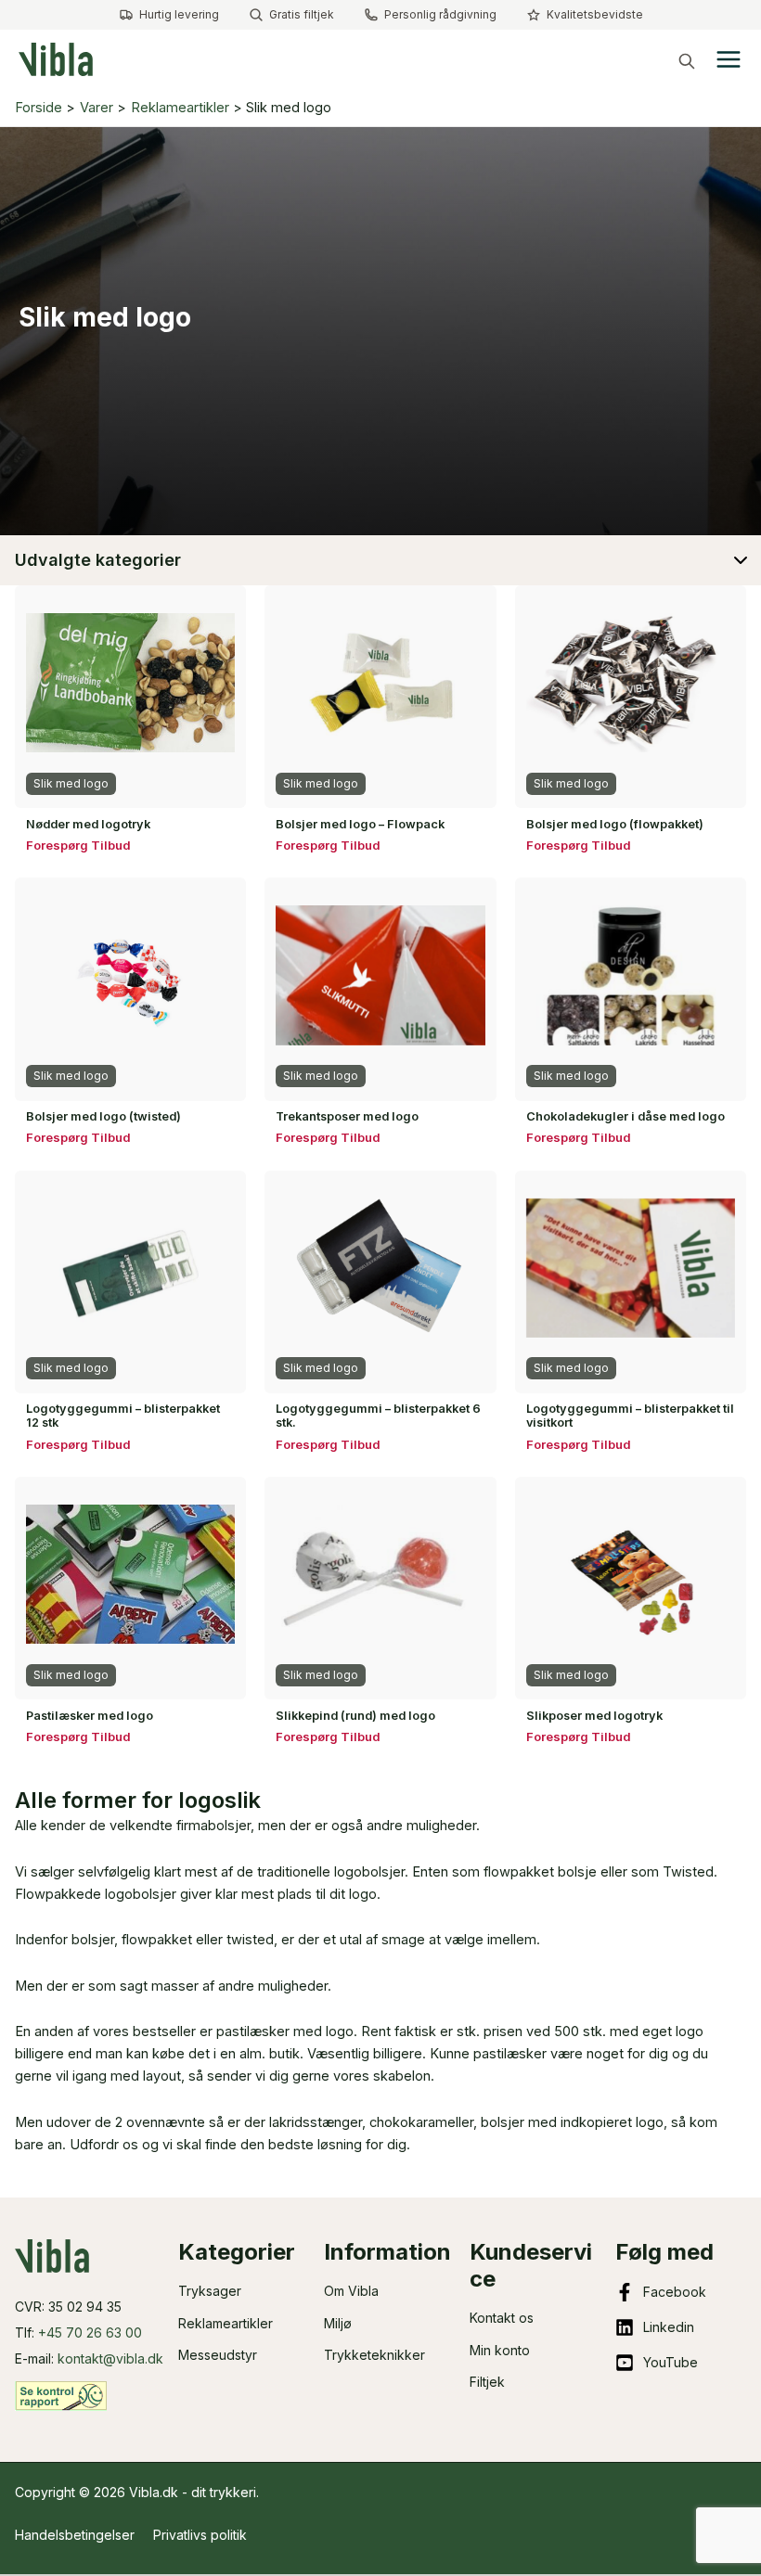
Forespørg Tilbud (78, 845)
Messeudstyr (218, 2355)
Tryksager (210, 2291)
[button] (687, 61)
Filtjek (487, 2382)
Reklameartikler (226, 2323)
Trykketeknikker (374, 2355)
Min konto (500, 2350)
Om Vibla (351, 2291)
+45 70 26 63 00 (90, 2332)
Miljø (338, 2323)
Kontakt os (502, 2318)
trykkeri (233, 2492)
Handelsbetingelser (75, 2535)
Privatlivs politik (200, 2535)
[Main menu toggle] (729, 59)
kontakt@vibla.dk (110, 2358)
